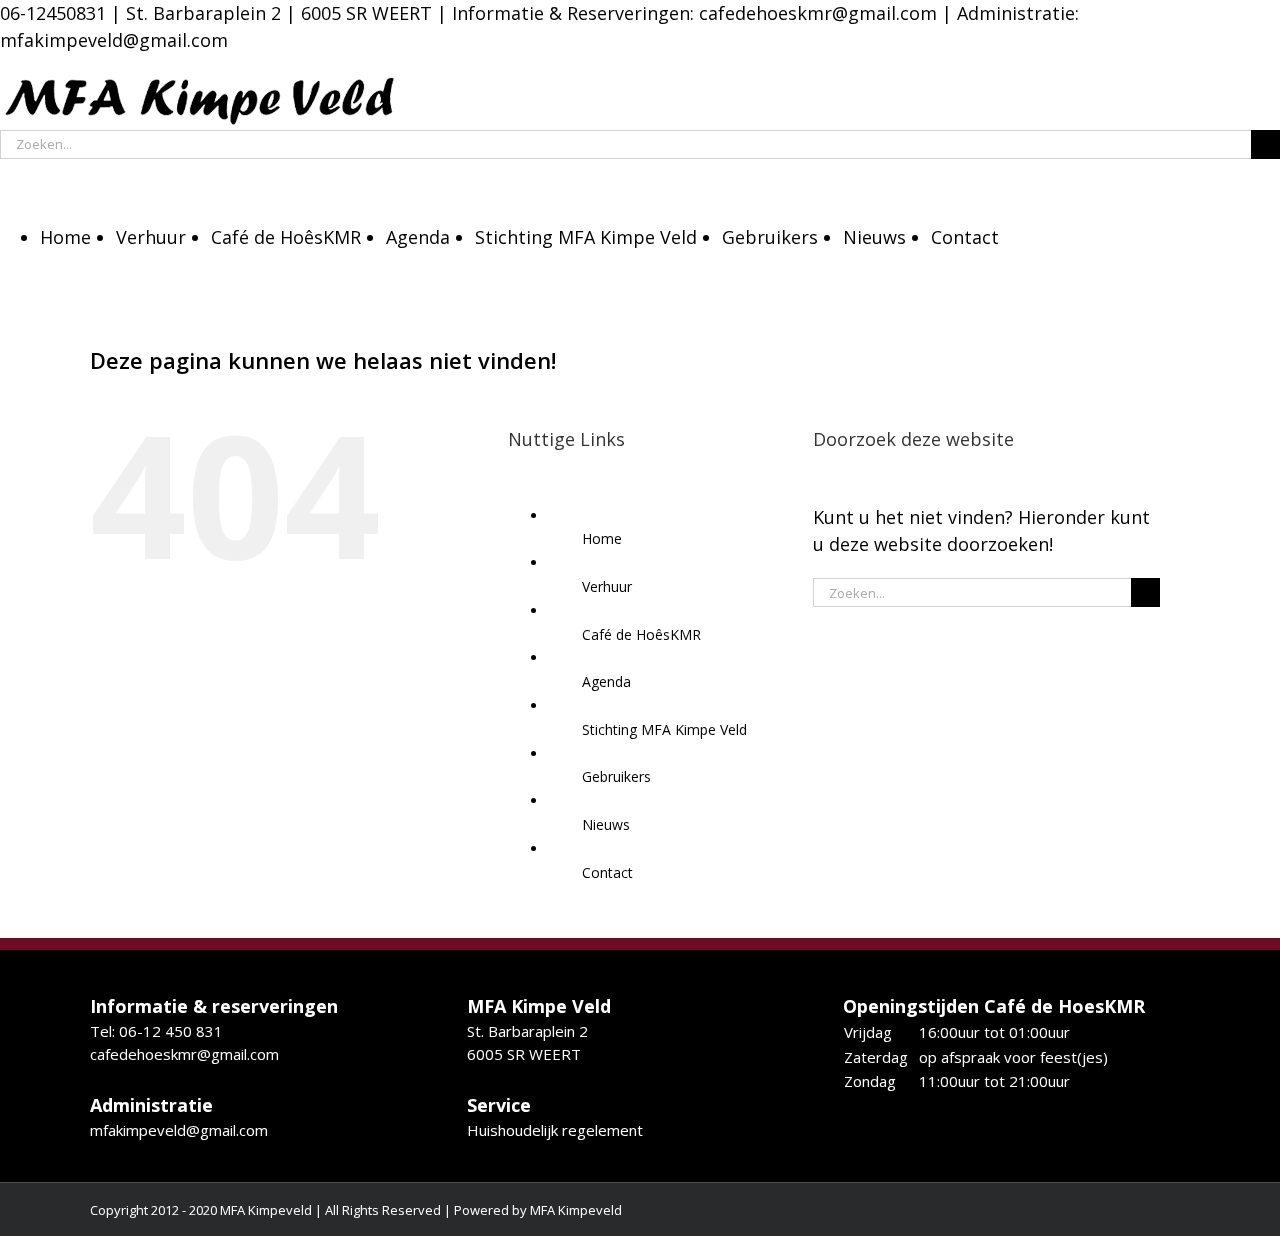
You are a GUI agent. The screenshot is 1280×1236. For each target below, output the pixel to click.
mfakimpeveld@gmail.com (179, 1130)
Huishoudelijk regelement (555, 1130)
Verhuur (607, 586)
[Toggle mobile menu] (7, 173)
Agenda (606, 681)
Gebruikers (616, 776)
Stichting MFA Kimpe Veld (664, 729)
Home (602, 538)
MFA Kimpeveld (576, 1210)
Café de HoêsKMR (641, 634)
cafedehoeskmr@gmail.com (818, 13)
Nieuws (606, 824)
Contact (607, 872)
